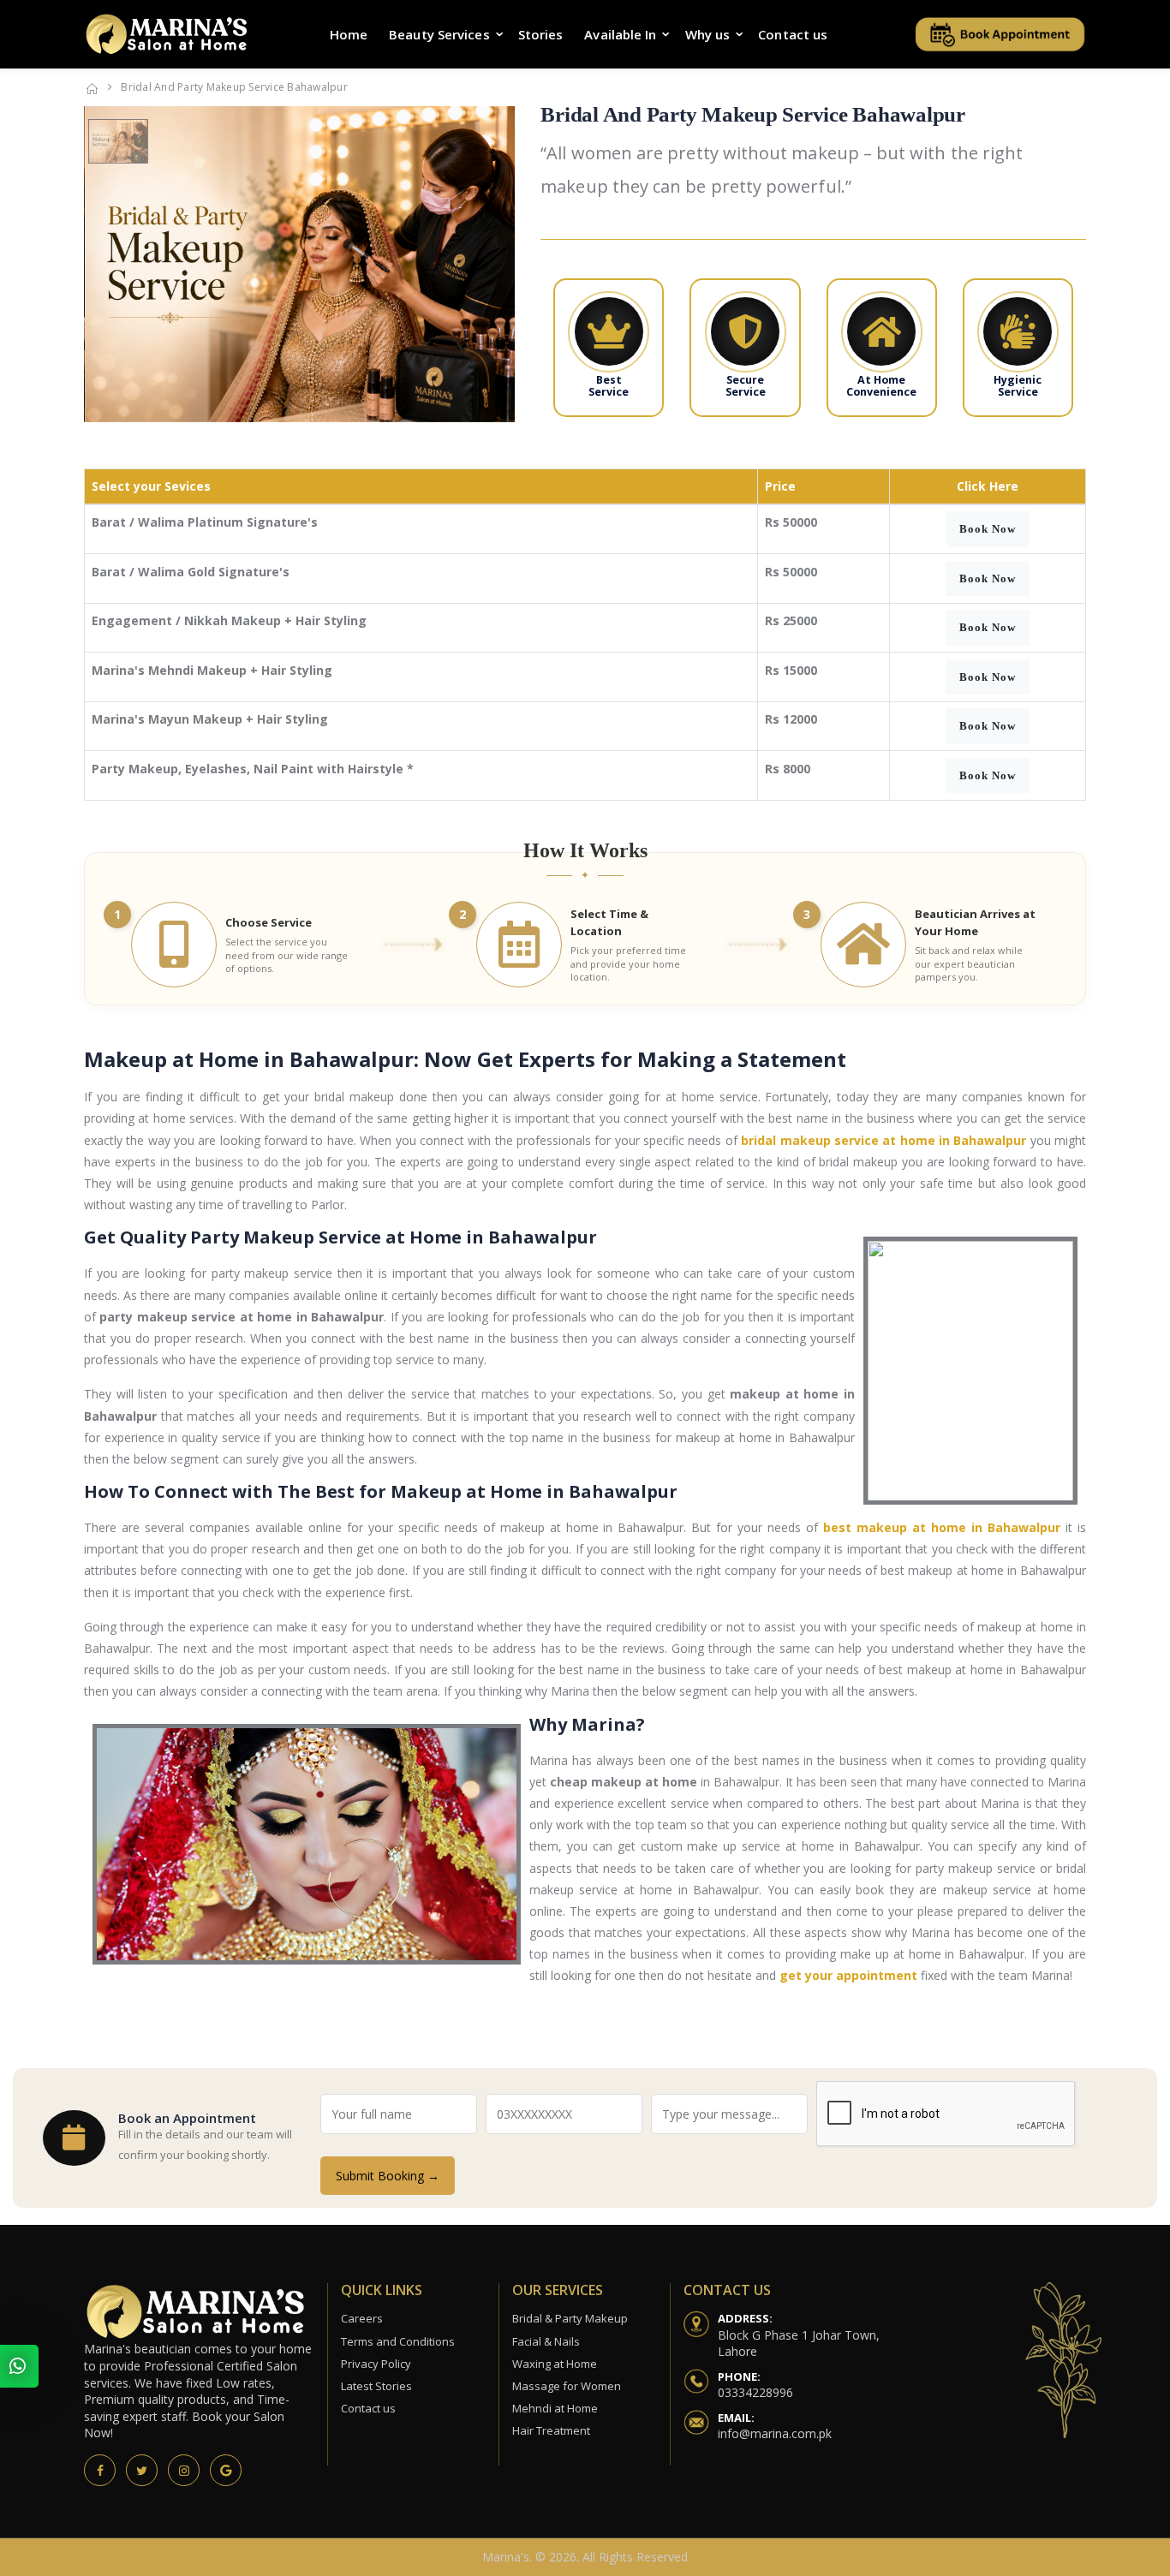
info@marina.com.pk (775, 2433)
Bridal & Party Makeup (570, 2318)
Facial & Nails (546, 2341)
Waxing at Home (555, 2364)
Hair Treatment (551, 2430)
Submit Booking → (388, 2176)
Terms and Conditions (398, 2341)
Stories (541, 34)
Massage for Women (567, 2386)
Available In (620, 34)
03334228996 (755, 2392)
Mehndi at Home (555, 2408)
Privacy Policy (376, 2364)
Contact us (793, 34)
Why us (708, 34)
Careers (362, 2318)
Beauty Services (439, 34)
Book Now (988, 529)
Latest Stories (376, 2386)
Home (349, 34)
